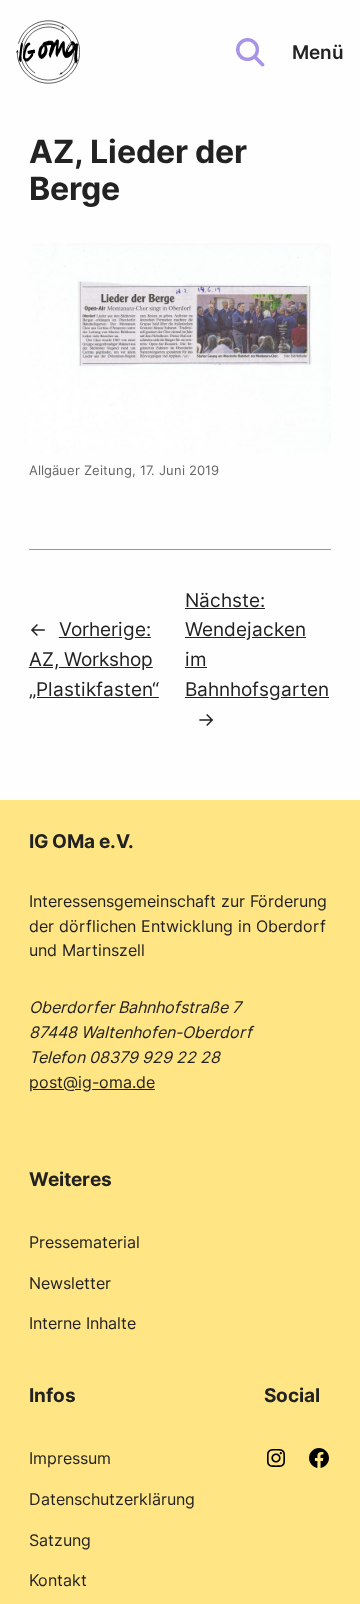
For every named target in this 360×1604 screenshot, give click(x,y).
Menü (318, 52)
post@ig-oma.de (92, 1082)
